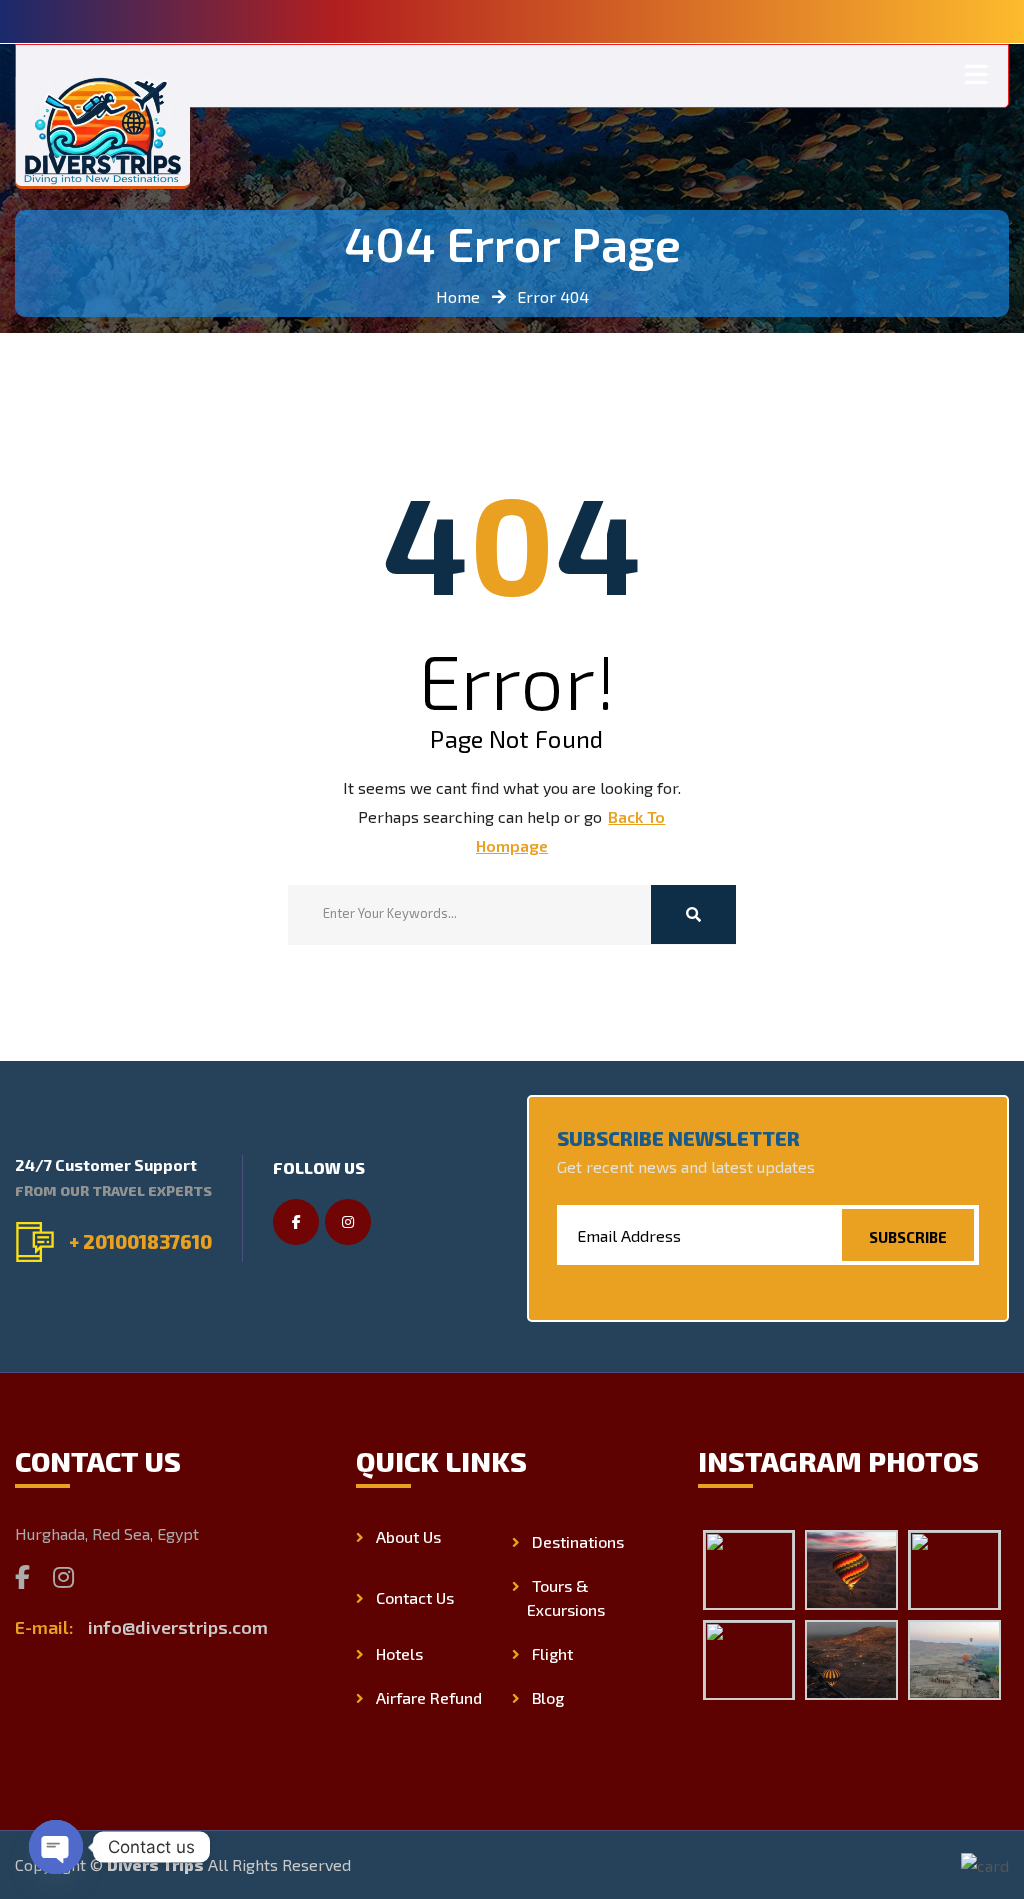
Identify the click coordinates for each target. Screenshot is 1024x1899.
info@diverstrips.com (178, 1627)
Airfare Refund (429, 1697)
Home (458, 296)
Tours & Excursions (566, 1597)
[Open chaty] (56, 1847)
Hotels (399, 1653)
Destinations (578, 1541)
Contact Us (415, 1597)
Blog (548, 1697)
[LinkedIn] (107, 1577)
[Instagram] (63, 1577)
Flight (552, 1653)
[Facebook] (22, 1577)
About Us (408, 1536)
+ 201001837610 (140, 1241)
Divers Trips (155, 1864)
